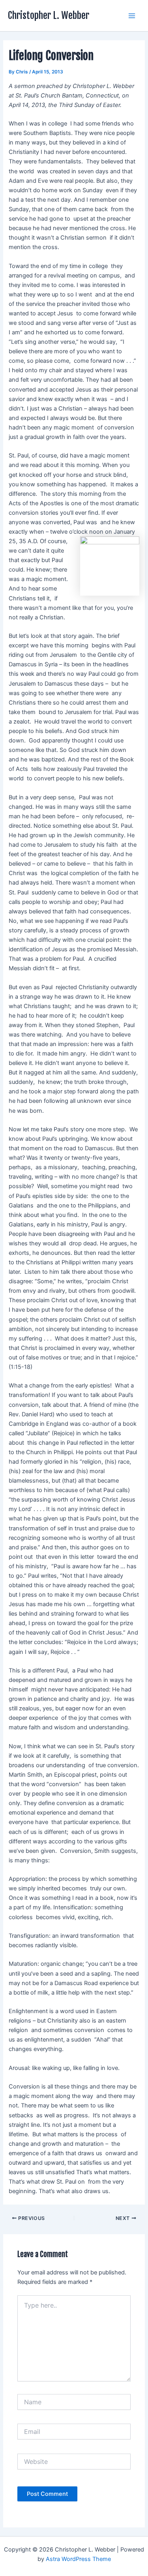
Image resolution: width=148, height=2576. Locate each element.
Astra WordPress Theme (78, 2559)
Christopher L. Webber (49, 15)
